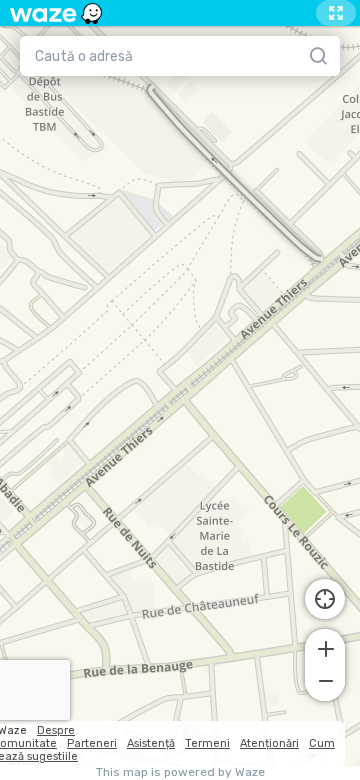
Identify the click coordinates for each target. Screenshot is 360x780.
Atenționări (269, 743)
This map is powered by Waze (180, 772)
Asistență (151, 743)
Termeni (207, 743)
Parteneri (92, 743)
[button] (325, 647)
